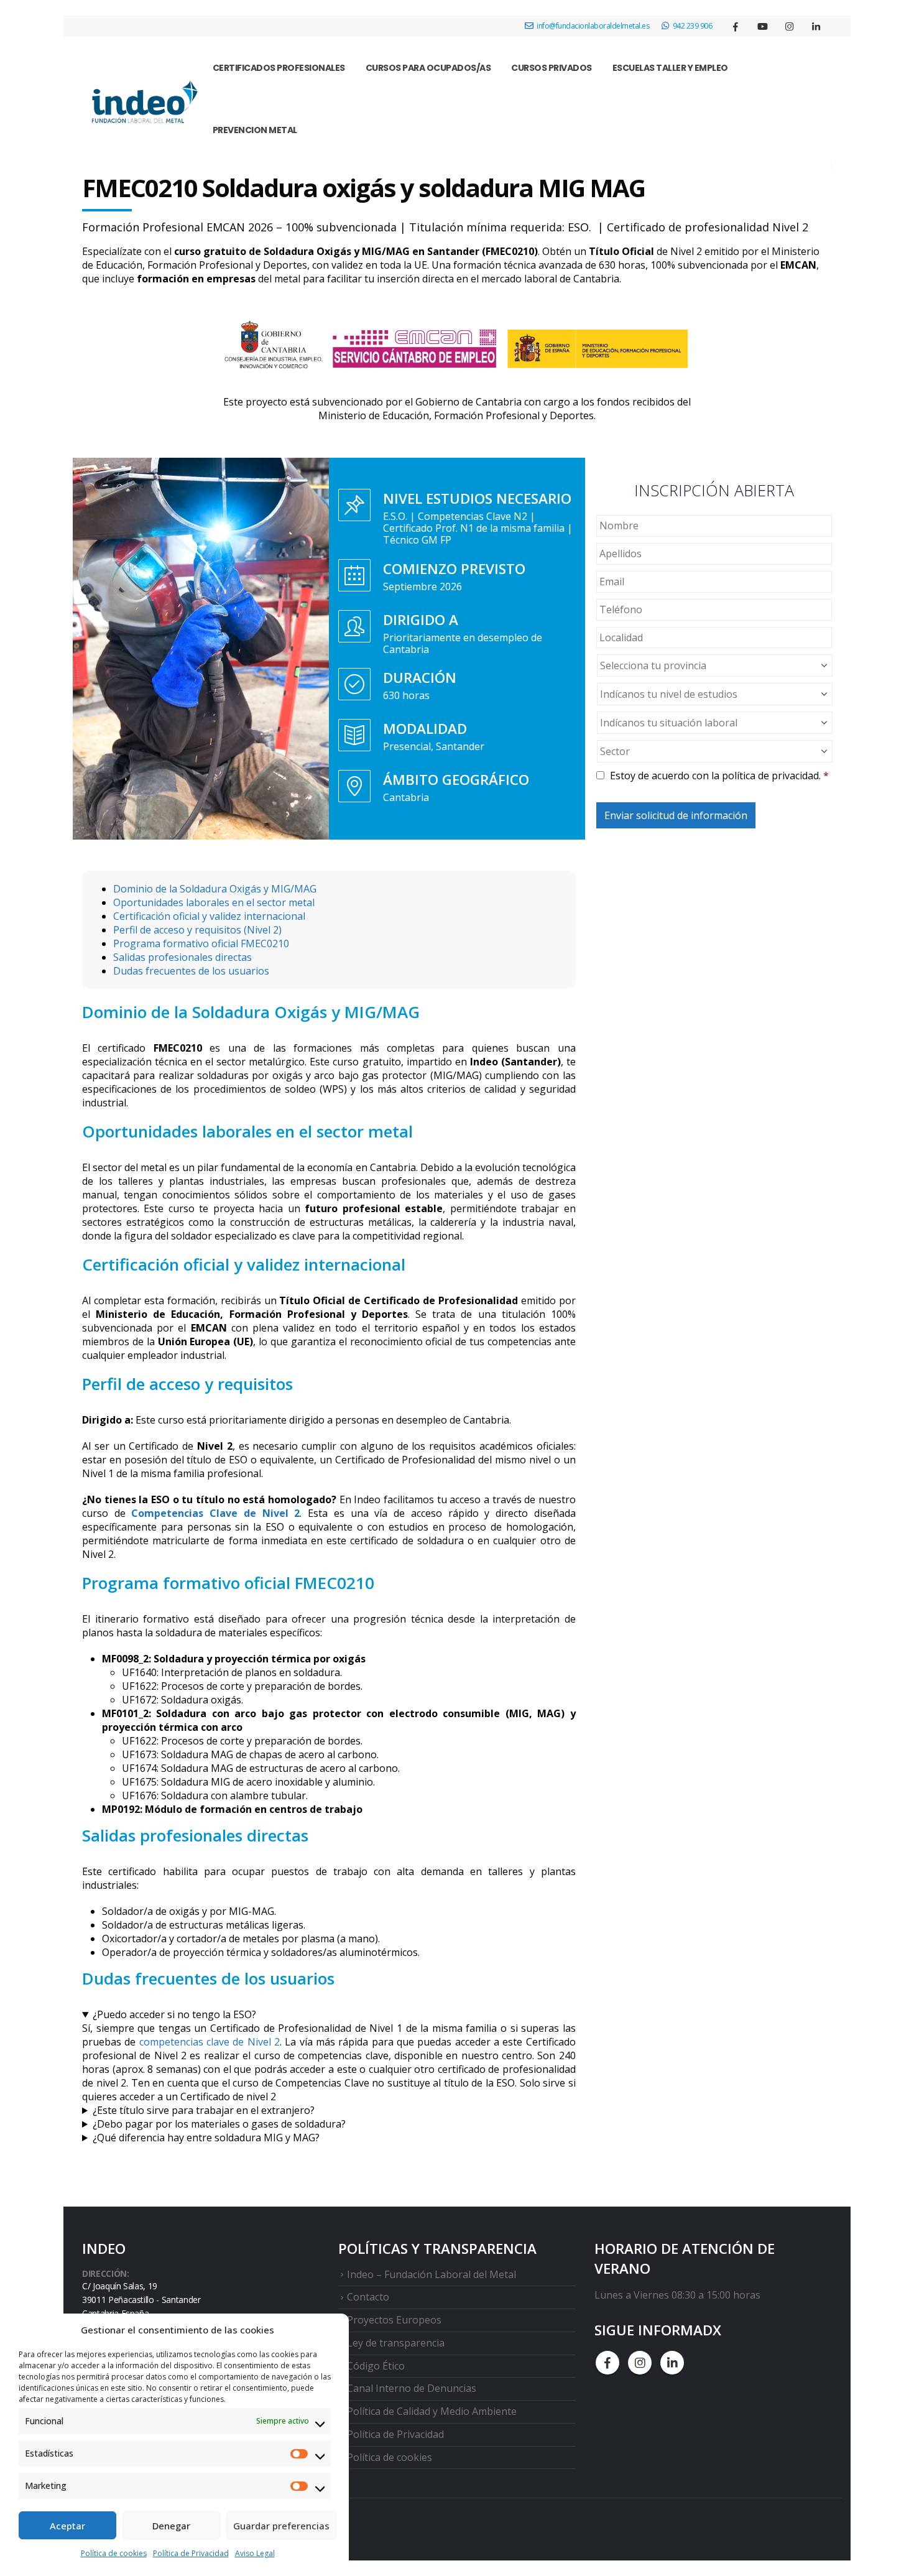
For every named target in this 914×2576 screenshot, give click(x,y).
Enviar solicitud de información (676, 815)
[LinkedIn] (816, 26)
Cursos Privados (552, 68)
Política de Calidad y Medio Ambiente (432, 2411)
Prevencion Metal (255, 130)
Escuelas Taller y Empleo (670, 68)
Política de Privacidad (191, 2553)
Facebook (607, 2363)
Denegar (171, 2526)
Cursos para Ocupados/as (428, 68)
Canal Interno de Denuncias (412, 2388)
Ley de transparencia (396, 2343)
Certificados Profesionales (279, 68)
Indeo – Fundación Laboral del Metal (432, 2274)
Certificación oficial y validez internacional (209, 916)
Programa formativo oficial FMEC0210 (201, 943)
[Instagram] (789, 26)
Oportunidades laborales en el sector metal (214, 902)
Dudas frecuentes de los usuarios (191, 971)
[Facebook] (736, 26)
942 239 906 (693, 26)
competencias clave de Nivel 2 (210, 2042)
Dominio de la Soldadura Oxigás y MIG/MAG (215, 889)
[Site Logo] (142, 104)
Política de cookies (114, 2553)
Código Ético (376, 2366)
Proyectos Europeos (394, 2320)
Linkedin (672, 2363)
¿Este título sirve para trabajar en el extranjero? (204, 2110)
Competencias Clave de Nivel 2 (215, 1513)
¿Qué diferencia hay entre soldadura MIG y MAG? (206, 2138)
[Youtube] (762, 26)
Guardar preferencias (281, 2526)
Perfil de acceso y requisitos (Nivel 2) (197, 930)
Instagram (640, 2363)
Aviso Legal (255, 2553)
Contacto (368, 2297)
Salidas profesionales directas (182, 957)
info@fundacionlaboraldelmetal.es (593, 26)
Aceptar (67, 2526)
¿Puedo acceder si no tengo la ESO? (174, 2014)
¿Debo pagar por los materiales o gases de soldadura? (219, 2124)
